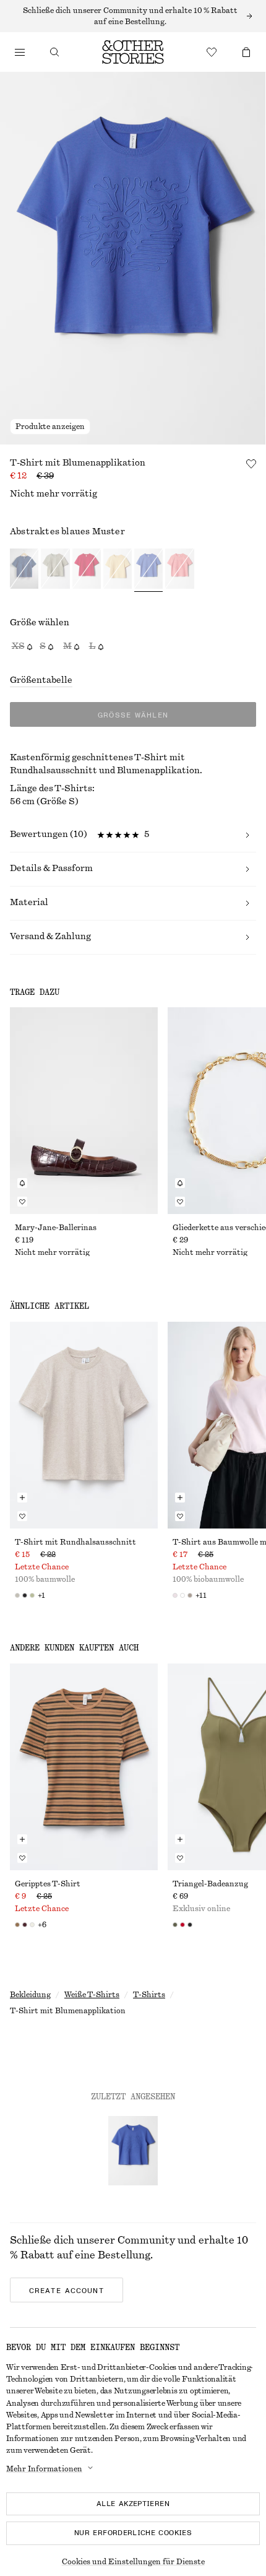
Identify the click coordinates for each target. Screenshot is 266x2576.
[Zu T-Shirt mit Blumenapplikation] (133, 2151)
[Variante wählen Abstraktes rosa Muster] (179, 570)
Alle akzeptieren (133, 2504)
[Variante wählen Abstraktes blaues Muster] (148, 570)
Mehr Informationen (44, 2469)
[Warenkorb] (246, 52)
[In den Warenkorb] (22, 1498)
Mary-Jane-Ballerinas (56, 1228)
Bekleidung (30, 1995)
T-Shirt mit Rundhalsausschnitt (75, 1542)
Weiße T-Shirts (92, 1995)
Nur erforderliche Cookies (133, 2533)
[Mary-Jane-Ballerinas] (84, 1111)
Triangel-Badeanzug (210, 1884)
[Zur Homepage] (133, 52)
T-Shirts (149, 1995)
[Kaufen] (20, 52)
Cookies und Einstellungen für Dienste (133, 2562)
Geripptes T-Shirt (48, 1884)
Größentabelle (41, 680)
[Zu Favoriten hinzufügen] (251, 464)
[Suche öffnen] (54, 52)
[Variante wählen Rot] (87, 570)
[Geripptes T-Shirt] (84, 1767)
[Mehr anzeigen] (133, 16)
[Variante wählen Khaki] (55, 570)
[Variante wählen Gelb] (118, 570)
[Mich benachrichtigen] (22, 1183)
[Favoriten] (212, 52)
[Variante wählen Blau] (24, 570)
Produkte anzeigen (50, 427)
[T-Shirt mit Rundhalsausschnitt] (84, 1425)
